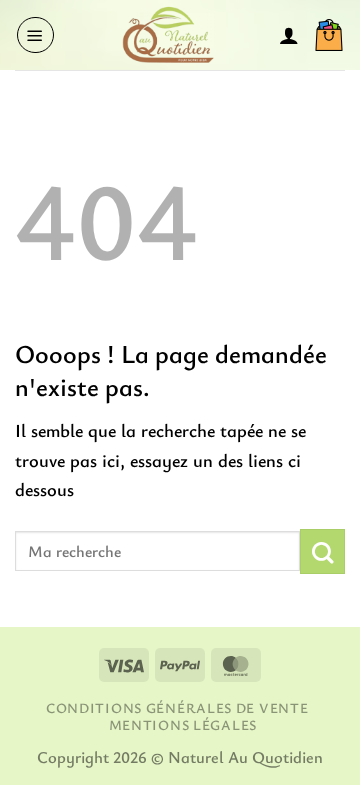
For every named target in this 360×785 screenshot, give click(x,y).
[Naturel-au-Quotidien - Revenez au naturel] (167, 35)
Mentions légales (183, 724)
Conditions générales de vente (177, 707)
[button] (35, 35)
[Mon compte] (289, 35)
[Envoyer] (322, 551)
